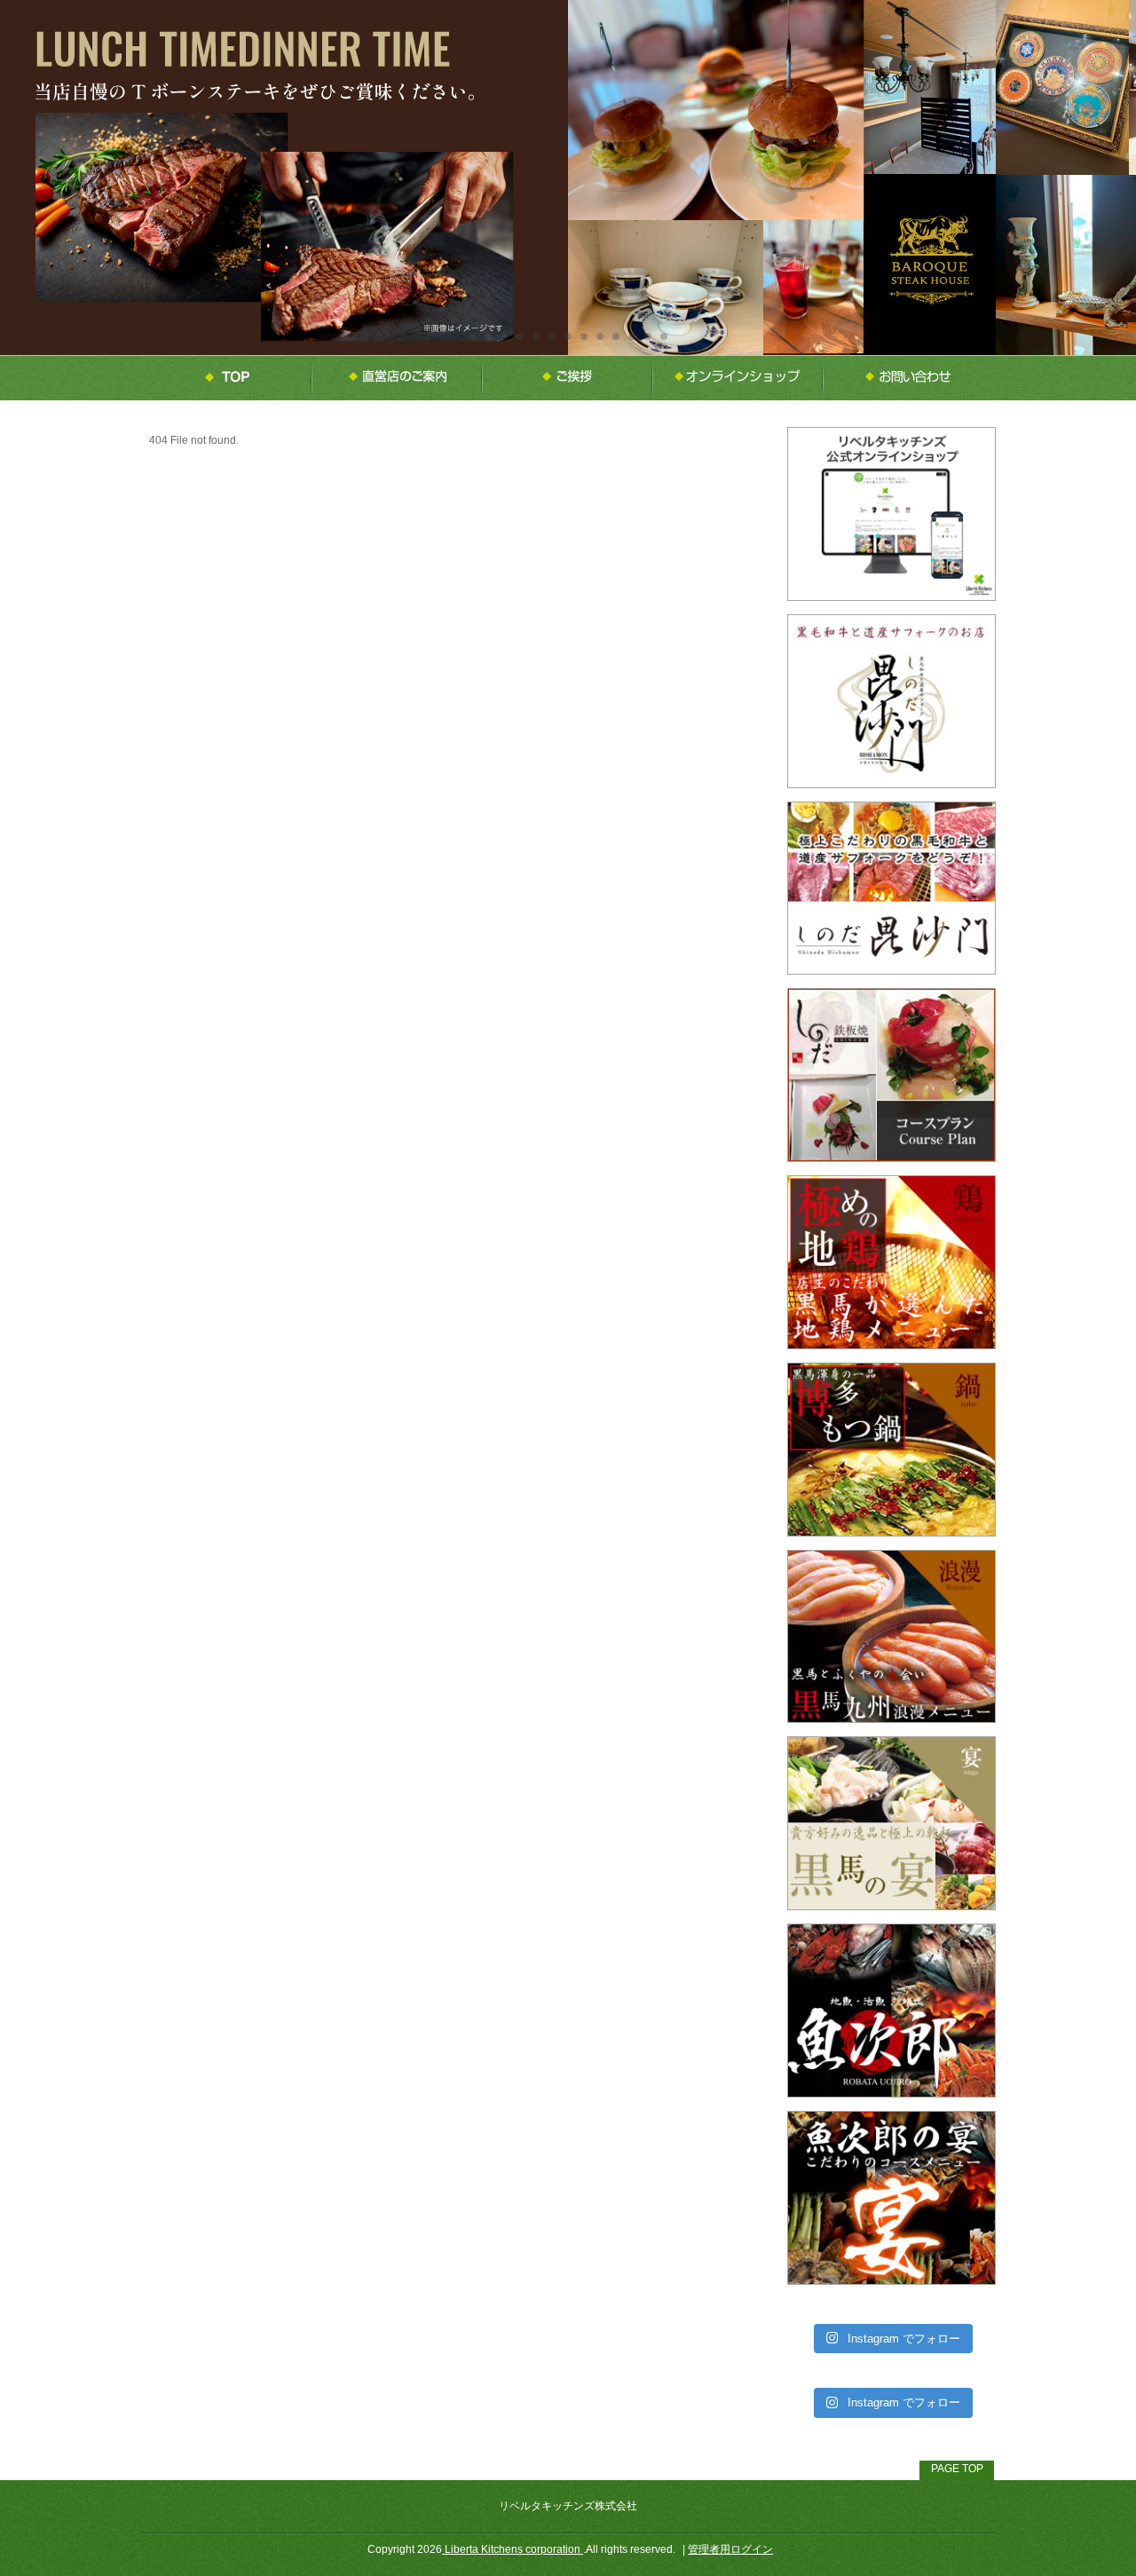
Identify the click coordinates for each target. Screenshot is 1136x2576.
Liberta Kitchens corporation (513, 2549)
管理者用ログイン (730, 2549)
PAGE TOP (957, 2469)
